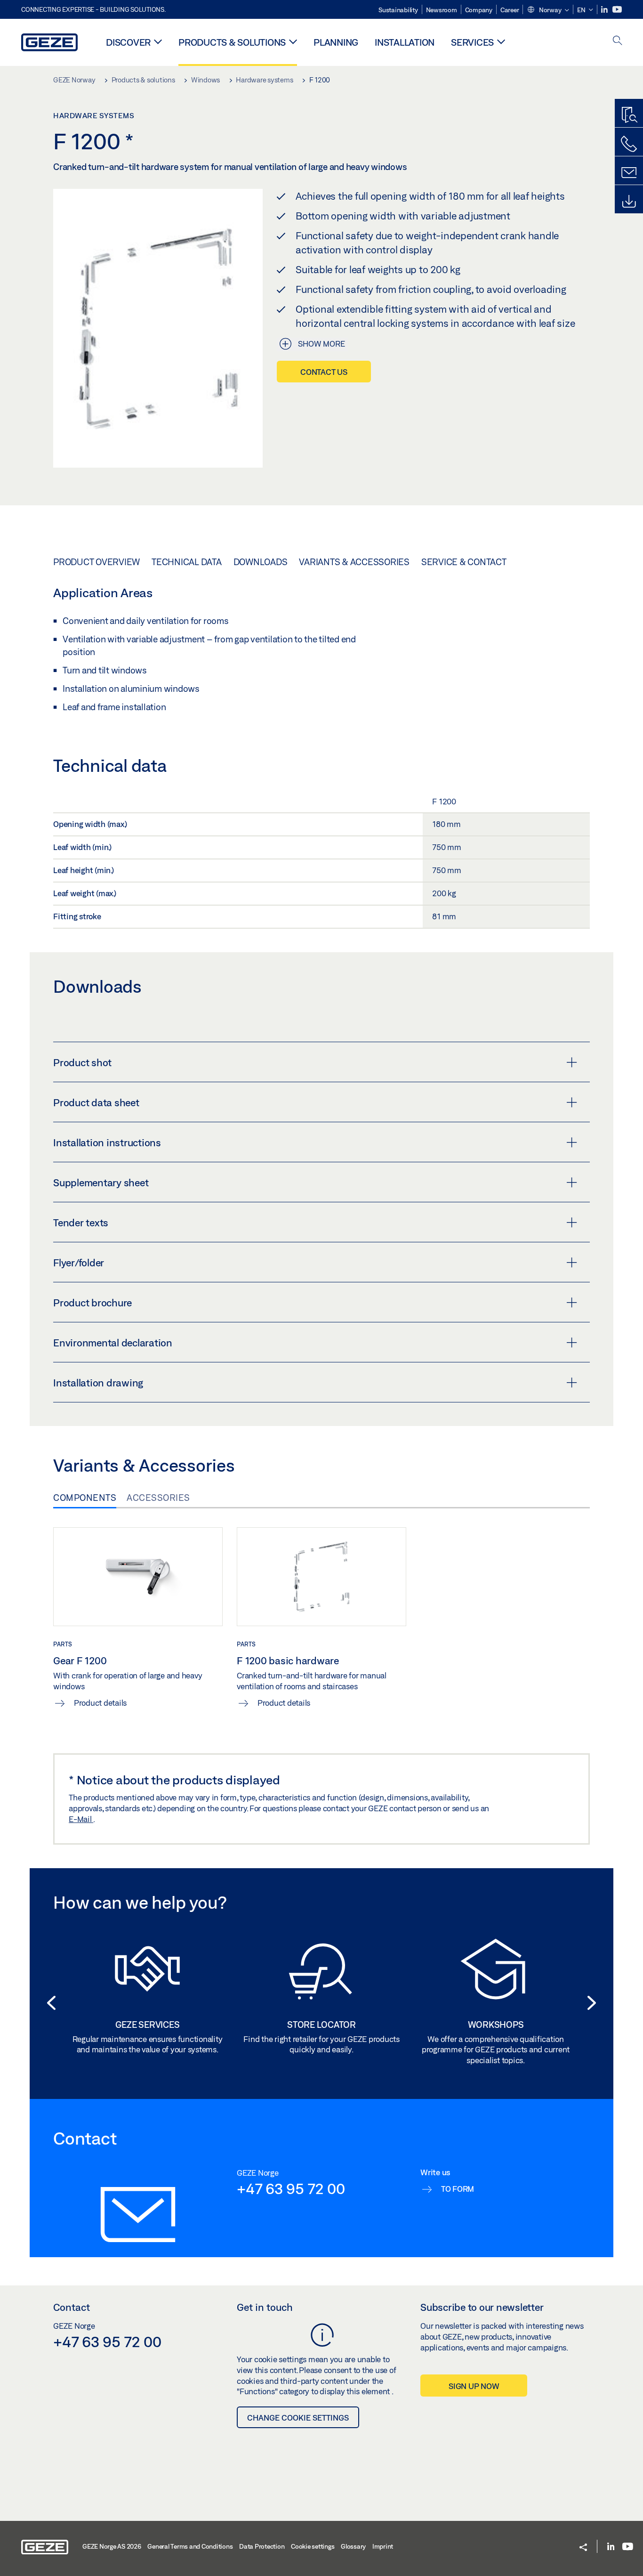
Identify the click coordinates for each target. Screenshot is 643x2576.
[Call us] (629, 144)
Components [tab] (85, 1498)
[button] (548, 10)
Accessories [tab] (158, 1498)
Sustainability (398, 10)
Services (472, 42)
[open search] (618, 41)
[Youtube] (617, 10)
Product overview (96, 562)
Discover (128, 42)
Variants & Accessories (354, 562)
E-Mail (81, 1819)
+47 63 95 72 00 (291, 2188)
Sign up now (474, 2386)
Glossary (353, 2546)
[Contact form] (629, 173)
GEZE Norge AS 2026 (112, 2546)
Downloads (261, 562)
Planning (336, 42)
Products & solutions (232, 42)
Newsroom (442, 10)
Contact (72, 2307)
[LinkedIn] (605, 10)
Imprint (383, 2546)
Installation (405, 42)
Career (510, 10)
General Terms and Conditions (190, 2546)
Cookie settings (313, 2546)
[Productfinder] (629, 115)
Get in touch (265, 2307)
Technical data (187, 562)
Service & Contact (464, 562)
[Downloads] (629, 202)
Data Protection (262, 2546)
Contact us (324, 372)
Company (479, 10)
